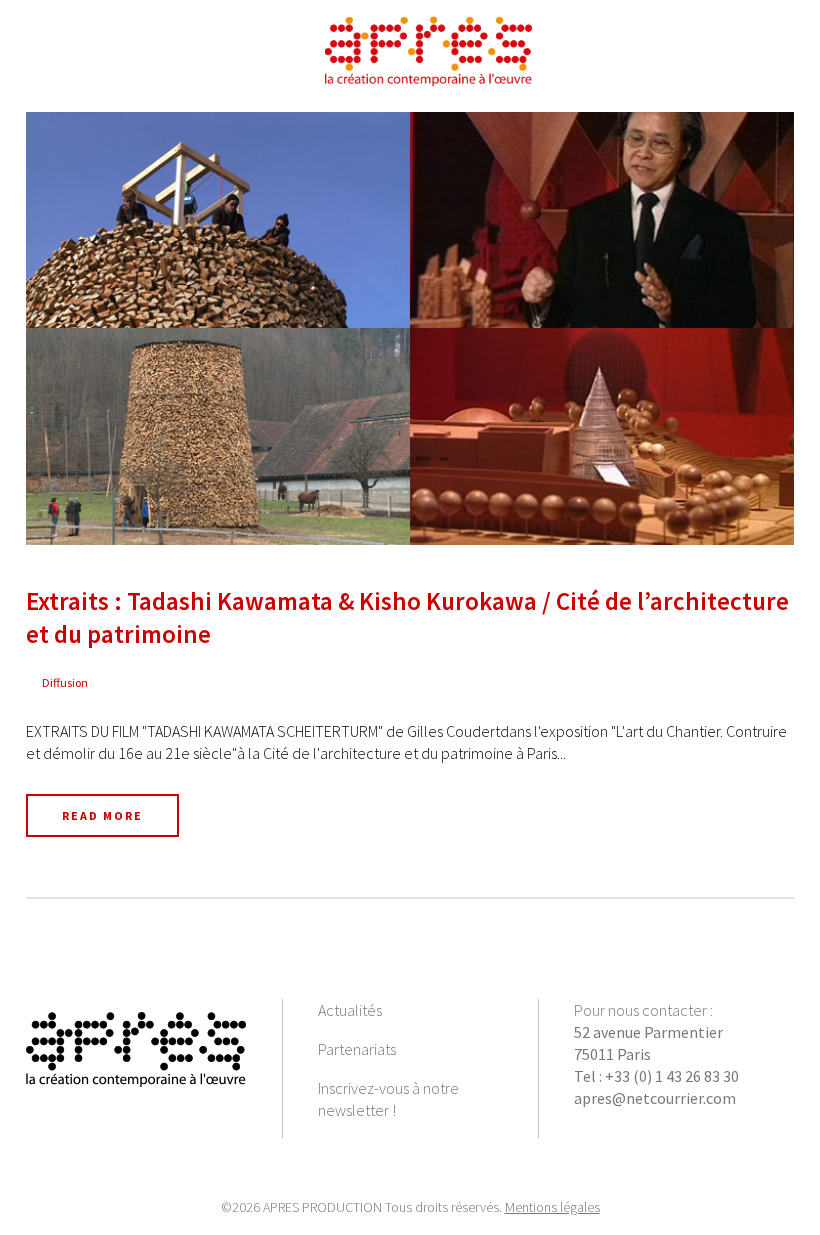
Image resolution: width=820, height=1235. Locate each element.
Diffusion (65, 682)
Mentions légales (552, 1207)
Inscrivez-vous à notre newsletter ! (388, 1099)
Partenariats (357, 1049)
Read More (102, 815)
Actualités (350, 1010)
